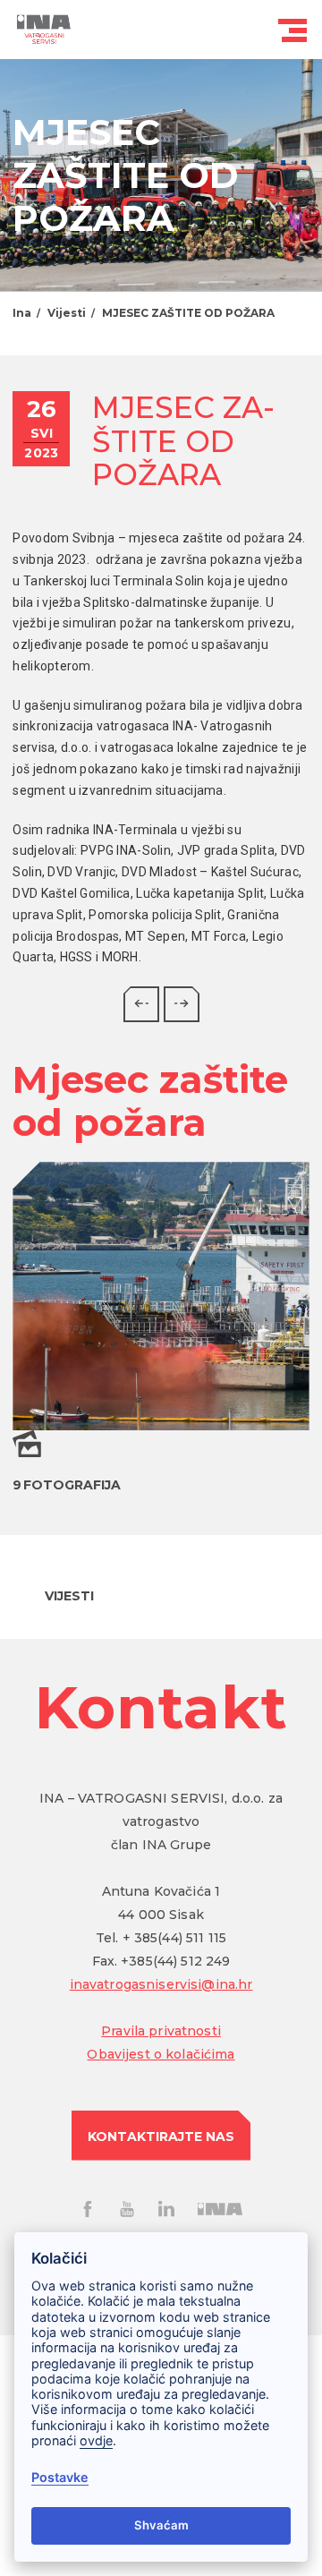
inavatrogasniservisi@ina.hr (161, 1984)
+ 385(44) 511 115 (174, 1938)
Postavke (60, 2477)
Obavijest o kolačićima (161, 2054)
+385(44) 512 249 (175, 1961)
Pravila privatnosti (161, 2031)
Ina (22, 313)
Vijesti (67, 313)
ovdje (96, 2440)
